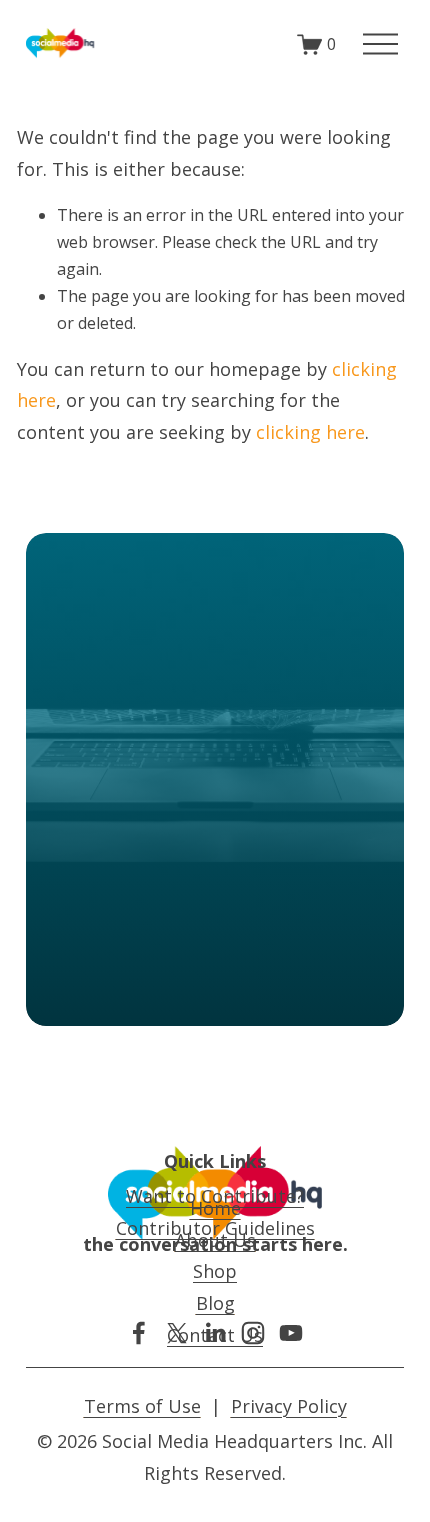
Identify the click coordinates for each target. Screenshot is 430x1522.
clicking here (310, 432)
